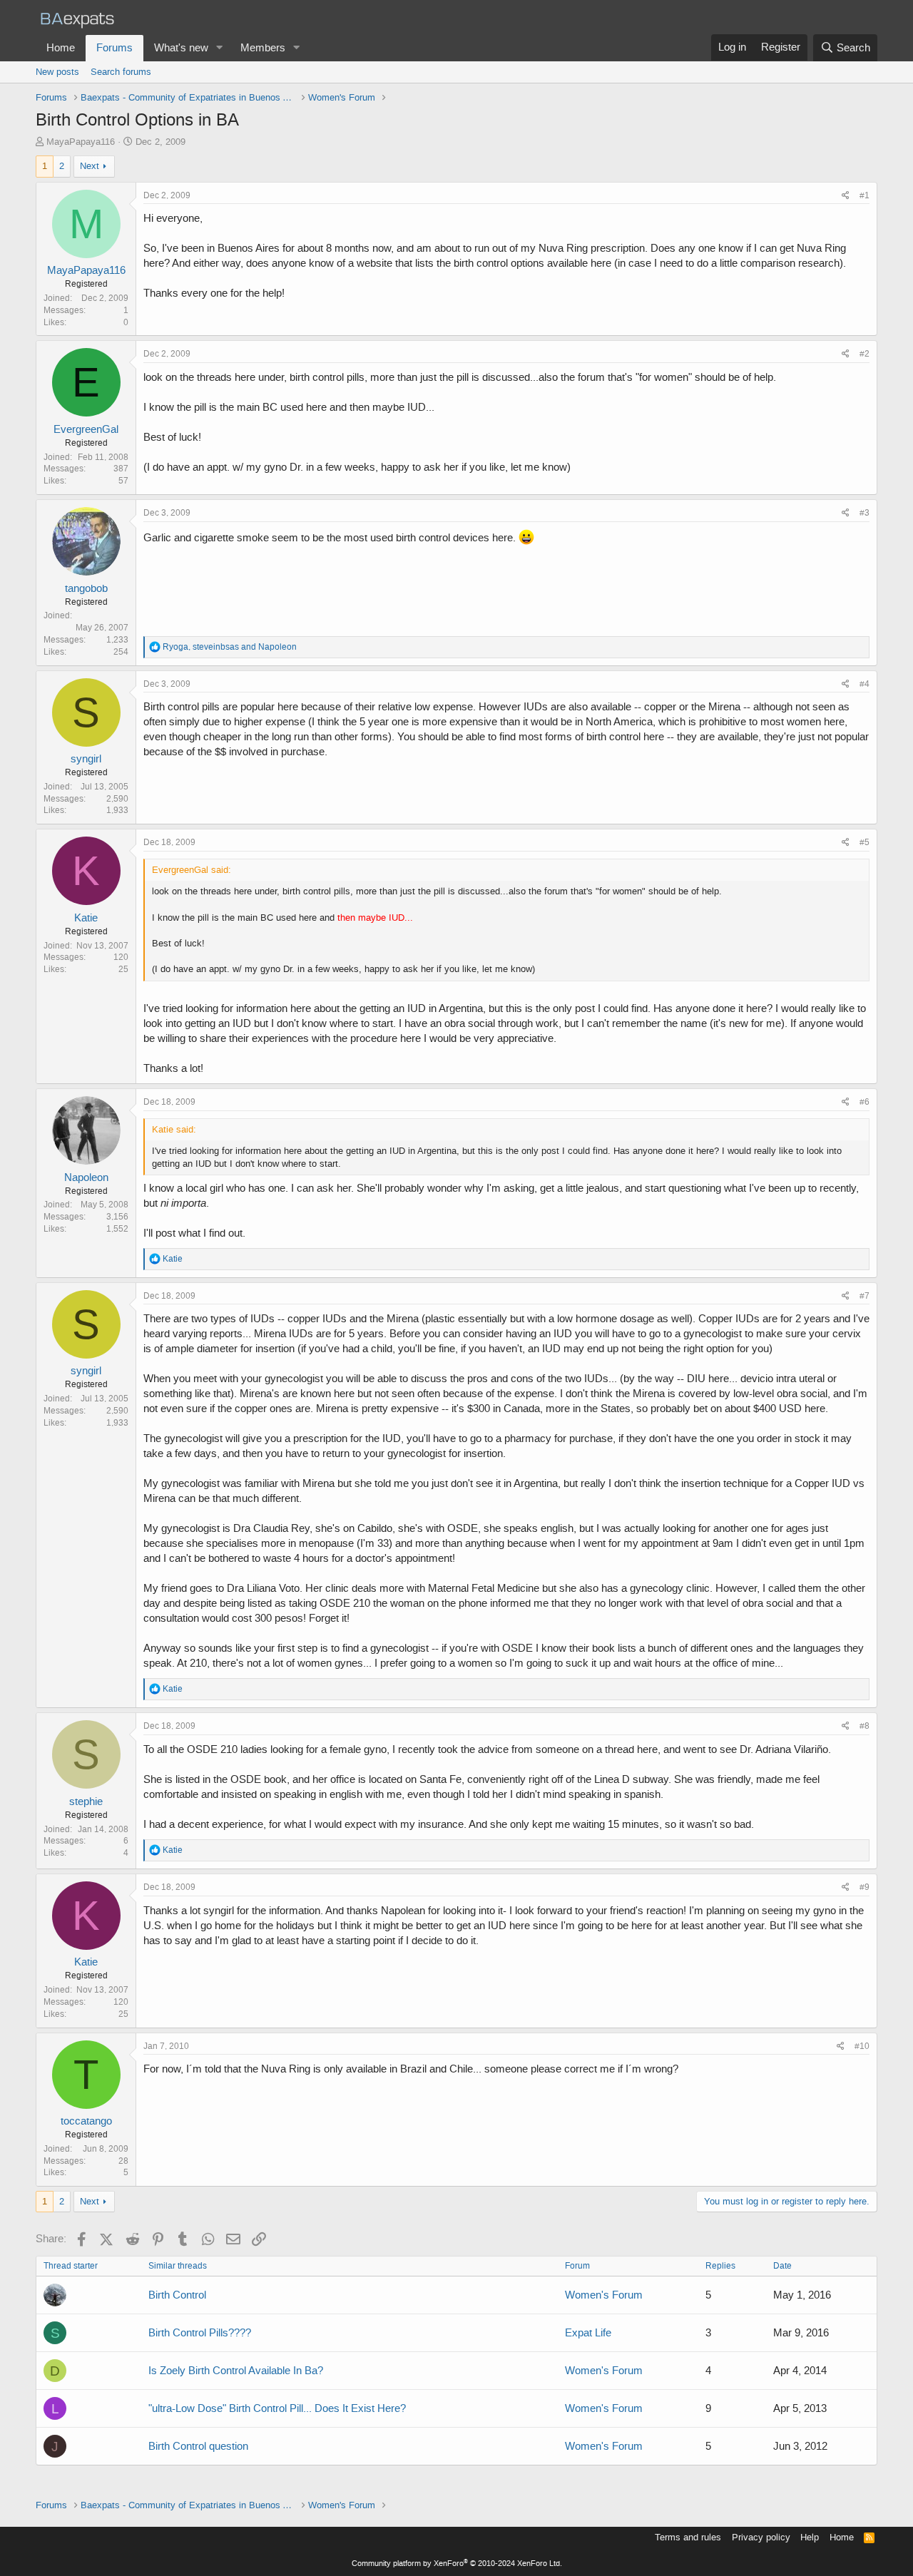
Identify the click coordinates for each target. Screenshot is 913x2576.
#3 (864, 513)
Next (90, 166)
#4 (864, 684)
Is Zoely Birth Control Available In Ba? (236, 2371)
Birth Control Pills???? (200, 2333)
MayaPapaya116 (81, 142)
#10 (862, 2046)
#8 (864, 1726)
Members (263, 48)
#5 (864, 842)
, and (230, 647)
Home (61, 48)
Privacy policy (761, 2537)
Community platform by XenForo (457, 2564)
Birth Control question (198, 2446)
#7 (864, 1296)
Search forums (121, 72)
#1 (864, 195)
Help (810, 2537)
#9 (864, 1887)
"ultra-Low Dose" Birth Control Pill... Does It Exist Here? (277, 2408)
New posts (57, 72)
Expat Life (588, 2333)
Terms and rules (688, 2537)
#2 (864, 354)
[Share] (846, 196)
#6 (864, 1102)
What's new (181, 48)
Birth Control (177, 2295)
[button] (220, 48)
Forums (114, 48)
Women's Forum (604, 2295)
